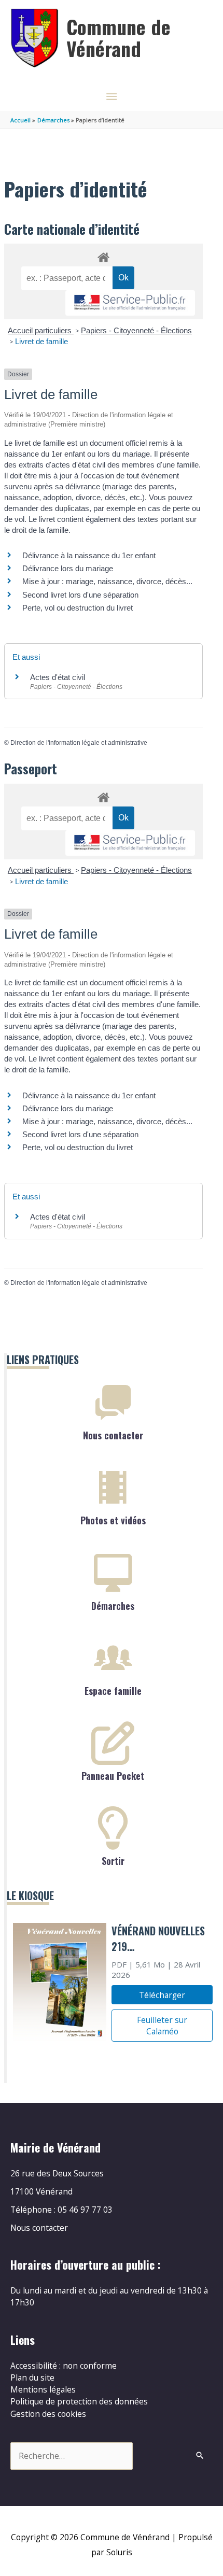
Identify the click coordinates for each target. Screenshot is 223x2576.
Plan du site (32, 2377)
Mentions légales (43, 2389)
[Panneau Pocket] (113, 1743)
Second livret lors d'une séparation (80, 595)
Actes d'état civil (58, 677)
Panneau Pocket (113, 1776)
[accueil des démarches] (103, 256)
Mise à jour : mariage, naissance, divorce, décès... (107, 581)
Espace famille (113, 1691)
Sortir (113, 1861)
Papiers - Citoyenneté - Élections (136, 330)
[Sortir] (113, 1828)
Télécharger (162, 1995)
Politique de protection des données (79, 2401)
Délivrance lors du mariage (68, 568)
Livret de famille (41, 341)
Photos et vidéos (113, 1520)
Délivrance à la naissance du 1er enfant (89, 555)
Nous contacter (113, 1435)
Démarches (113, 1606)
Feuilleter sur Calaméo (162, 2026)
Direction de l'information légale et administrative (79, 743)
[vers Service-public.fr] (130, 303)
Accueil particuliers (41, 330)
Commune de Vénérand (119, 37)
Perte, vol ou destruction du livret (78, 608)
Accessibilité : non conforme (64, 2366)
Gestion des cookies (48, 2414)
